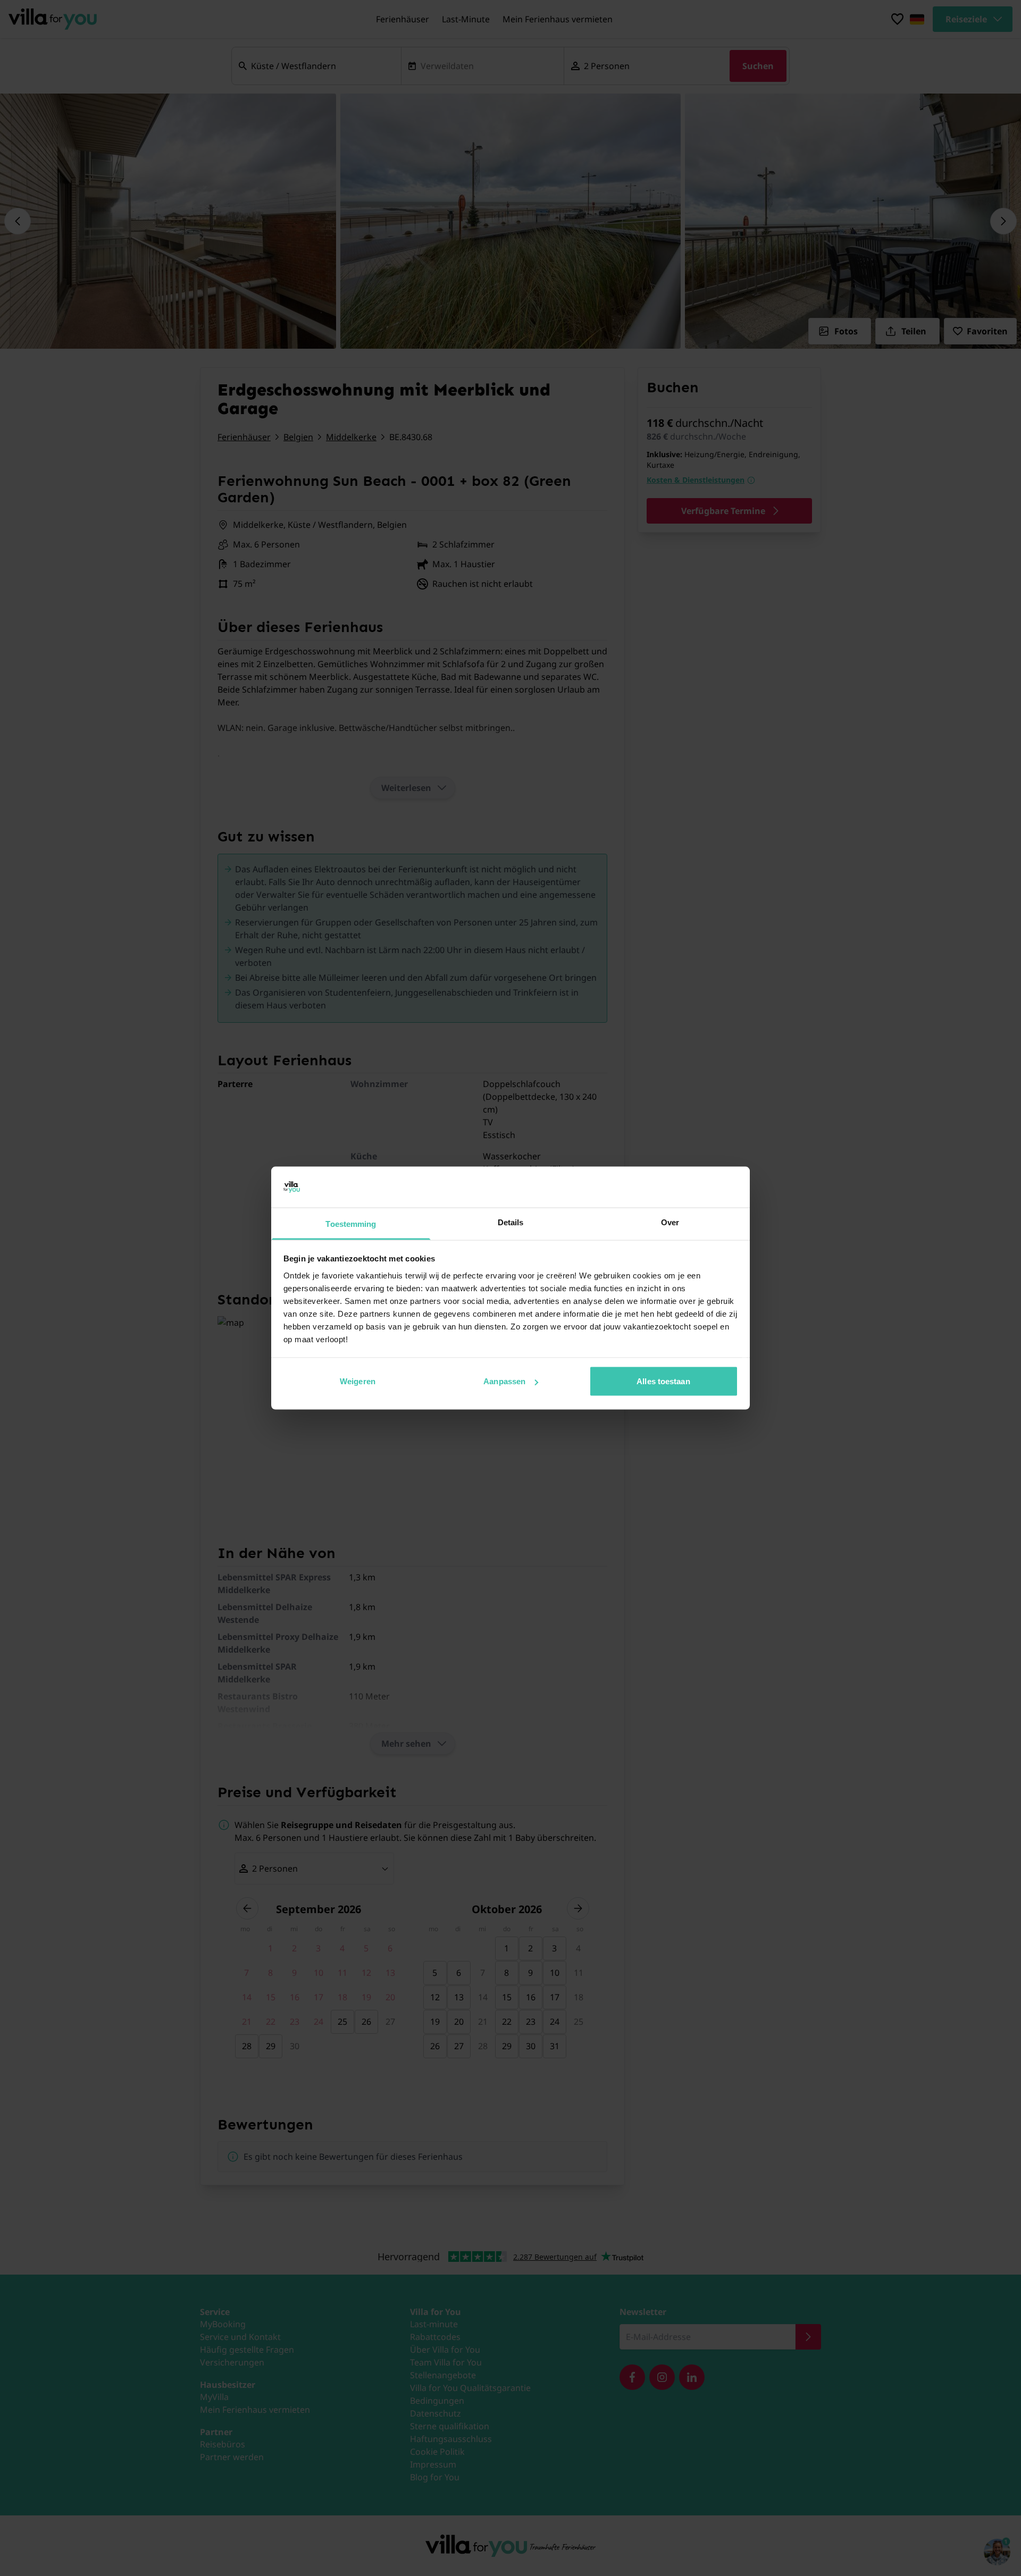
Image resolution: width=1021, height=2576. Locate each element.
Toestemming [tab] (351, 1223)
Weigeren (358, 1381)
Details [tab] (511, 1222)
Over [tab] (670, 1222)
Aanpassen (504, 1381)
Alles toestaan (663, 1381)
